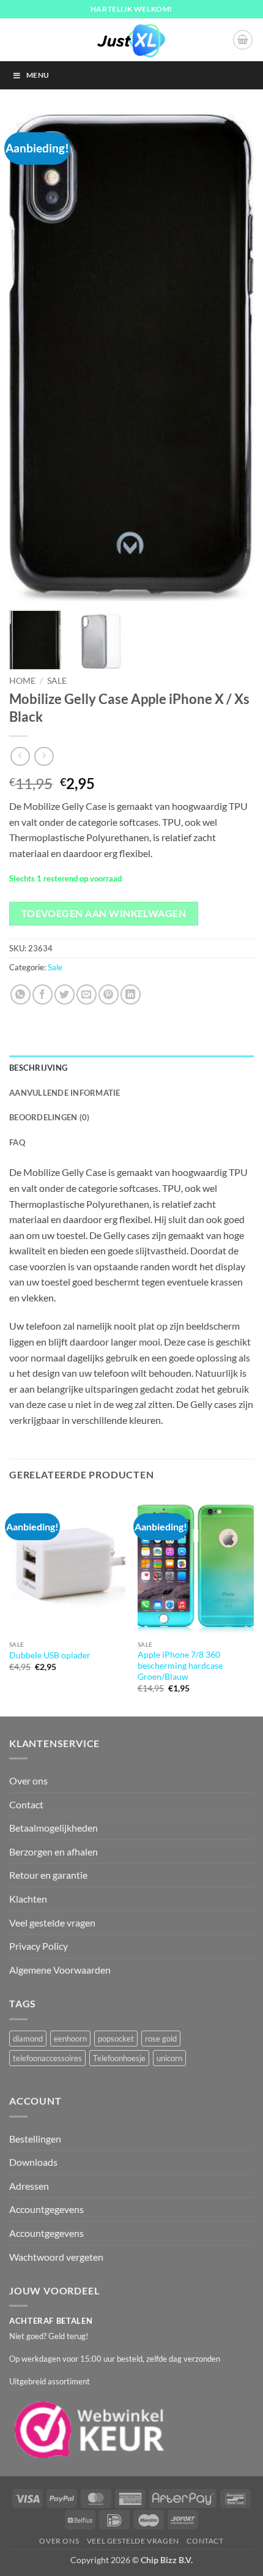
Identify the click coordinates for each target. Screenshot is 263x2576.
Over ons (28, 1780)
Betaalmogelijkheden (54, 1828)
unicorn (169, 2058)
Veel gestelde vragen (52, 1923)
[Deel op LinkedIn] (131, 994)
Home (22, 681)
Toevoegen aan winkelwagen (104, 913)
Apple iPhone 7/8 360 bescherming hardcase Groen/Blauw (180, 1665)
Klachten (28, 1899)
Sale (57, 681)
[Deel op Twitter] (65, 994)
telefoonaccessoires (47, 2058)
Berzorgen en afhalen (54, 1851)
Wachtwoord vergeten (56, 2257)
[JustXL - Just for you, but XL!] (131, 40)
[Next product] (20, 756)
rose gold (161, 2039)
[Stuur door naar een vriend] (87, 994)
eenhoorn (70, 2039)
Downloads (33, 2162)
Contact (26, 1804)
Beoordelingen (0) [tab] (49, 1117)
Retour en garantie (48, 1875)
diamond (28, 2039)
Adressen (29, 2186)
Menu (38, 75)
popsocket (116, 2039)
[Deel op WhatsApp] (20, 994)
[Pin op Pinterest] (109, 994)
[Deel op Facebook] (43, 994)
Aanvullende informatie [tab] (65, 1093)
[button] (243, 40)
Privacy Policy (39, 1946)
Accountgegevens (46, 2209)
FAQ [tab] (17, 1142)
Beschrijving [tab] (38, 1068)
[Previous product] (44, 756)
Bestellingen (35, 2139)
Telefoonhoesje (119, 2058)
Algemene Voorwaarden (60, 1970)
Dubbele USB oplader (50, 1655)
